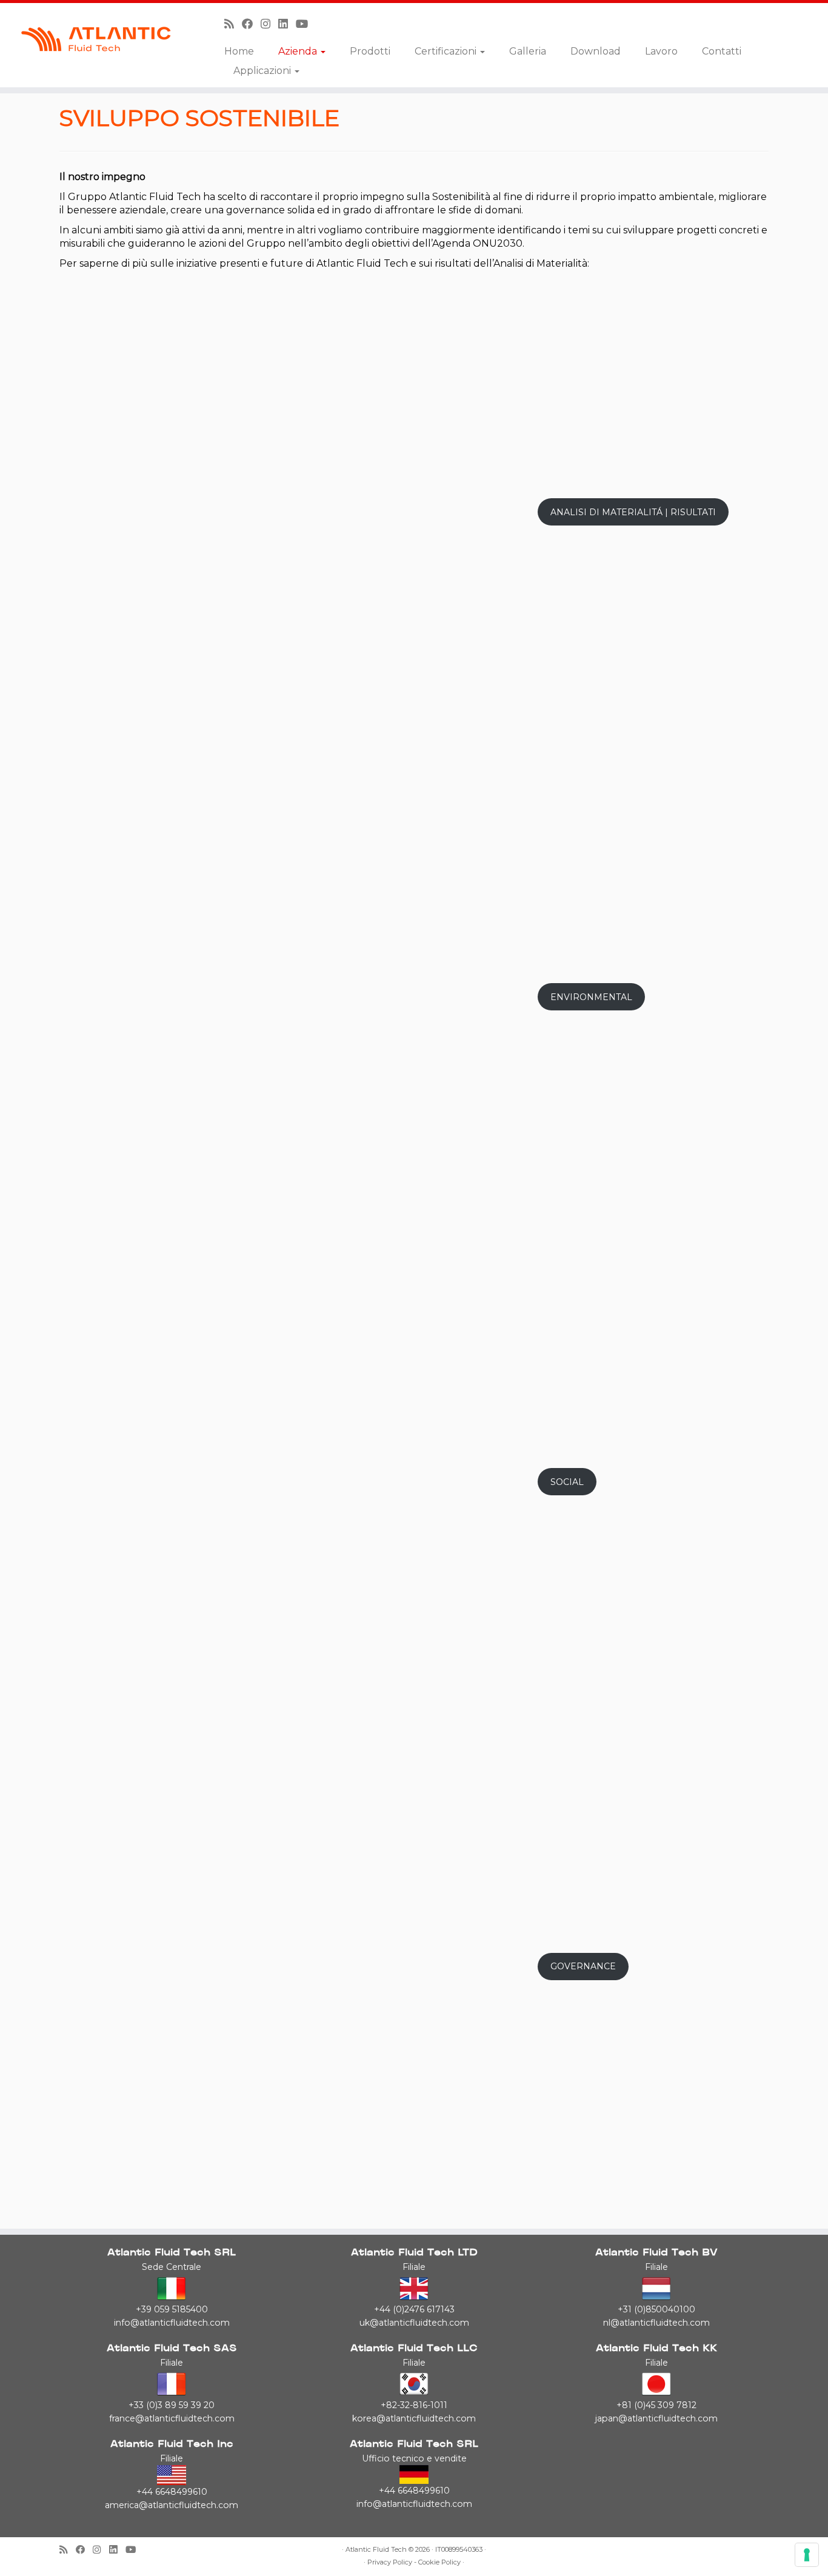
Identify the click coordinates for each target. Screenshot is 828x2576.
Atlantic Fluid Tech (376, 2550)
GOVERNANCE (583, 1966)
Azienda (299, 51)
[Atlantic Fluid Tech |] (95, 39)
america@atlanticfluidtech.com (172, 2505)
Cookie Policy (439, 2562)
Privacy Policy (390, 2562)
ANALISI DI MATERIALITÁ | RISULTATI (633, 512)
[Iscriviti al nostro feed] (233, 24)
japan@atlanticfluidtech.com (656, 2418)
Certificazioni (447, 51)
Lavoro (661, 51)
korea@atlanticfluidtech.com (414, 2418)
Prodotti (370, 51)
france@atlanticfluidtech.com (172, 2418)
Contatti (722, 51)
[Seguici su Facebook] (251, 24)
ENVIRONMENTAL (591, 997)
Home (239, 51)
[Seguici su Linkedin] (287, 24)
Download (596, 51)
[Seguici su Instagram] (269, 24)
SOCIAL (567, 1482)
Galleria (528, 51)
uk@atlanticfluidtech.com (414, 2323)
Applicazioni (263, 71)
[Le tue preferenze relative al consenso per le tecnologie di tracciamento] (807, 2555)
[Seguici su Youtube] (306, 24)
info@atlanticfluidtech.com (172, 2323)
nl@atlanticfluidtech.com (656, 2323)
